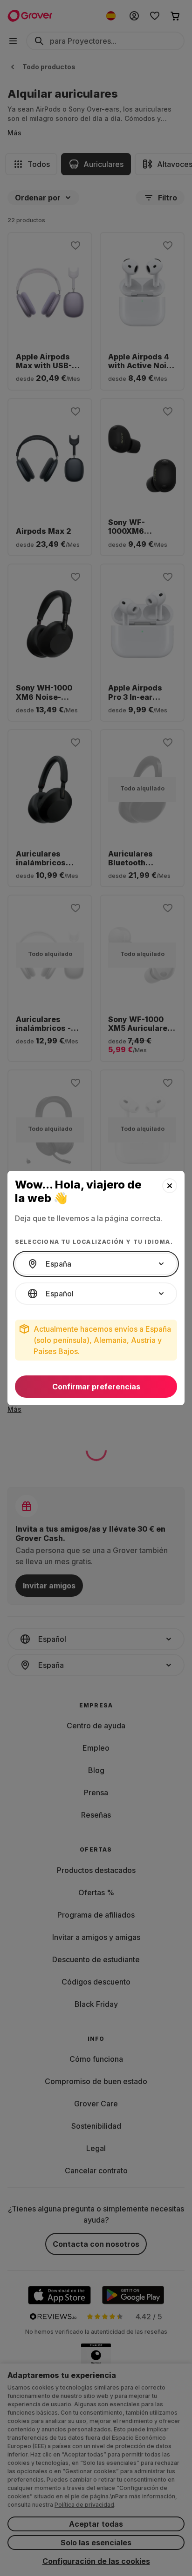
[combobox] (96, 1264)
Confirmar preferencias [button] (96, 1387)
